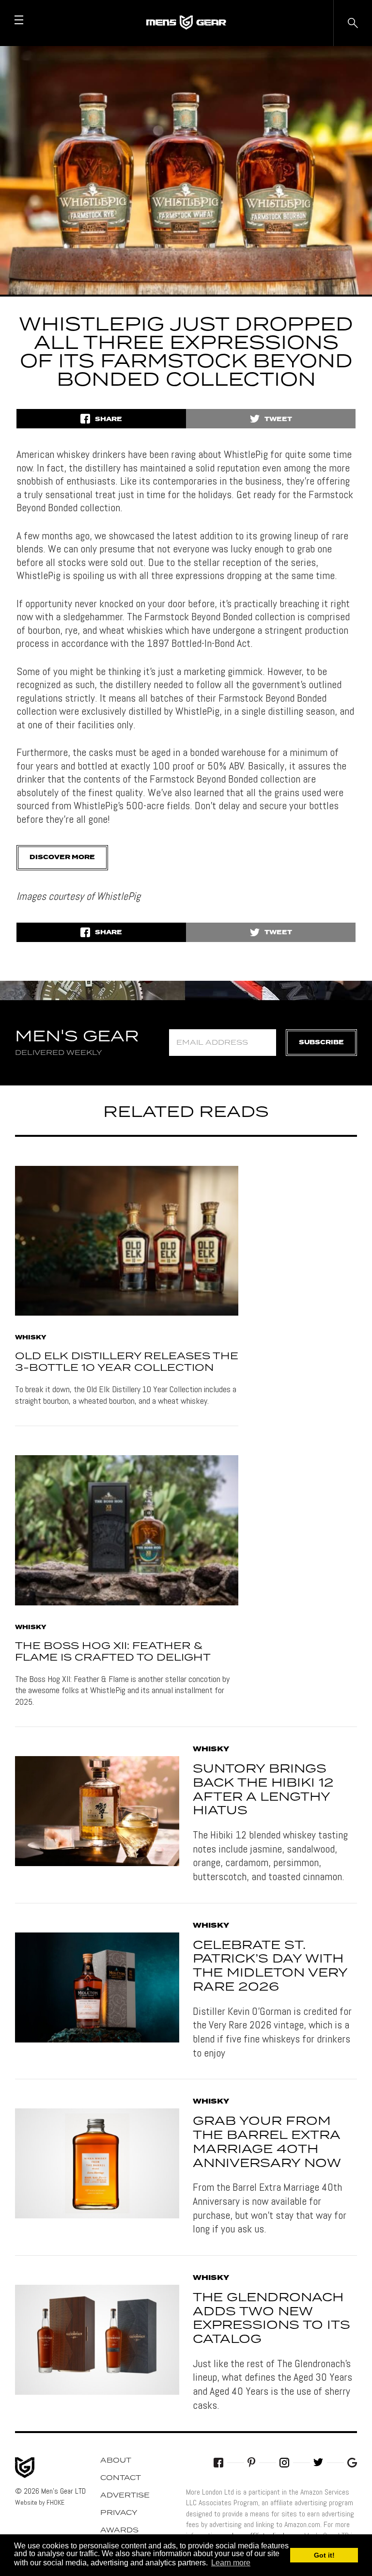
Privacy (119, 2513)
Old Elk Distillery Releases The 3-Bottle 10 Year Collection (127, 1362)
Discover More (62, 857)
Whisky (31, 1338)
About (116, 2461)
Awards (119, 2530)
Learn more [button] (231, 2563)
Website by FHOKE (40, 2502)
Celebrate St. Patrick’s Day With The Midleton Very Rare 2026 (270, 1966)
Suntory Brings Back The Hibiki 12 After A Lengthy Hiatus (263, 1790)
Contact (121, 2478)
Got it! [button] (324, 2555)
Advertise (125, 2496)
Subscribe (321, 1043)
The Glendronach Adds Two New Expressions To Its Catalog (271, 2319)
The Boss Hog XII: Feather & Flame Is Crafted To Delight (113, 1652)
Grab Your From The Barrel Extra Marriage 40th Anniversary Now (267, 2142)
